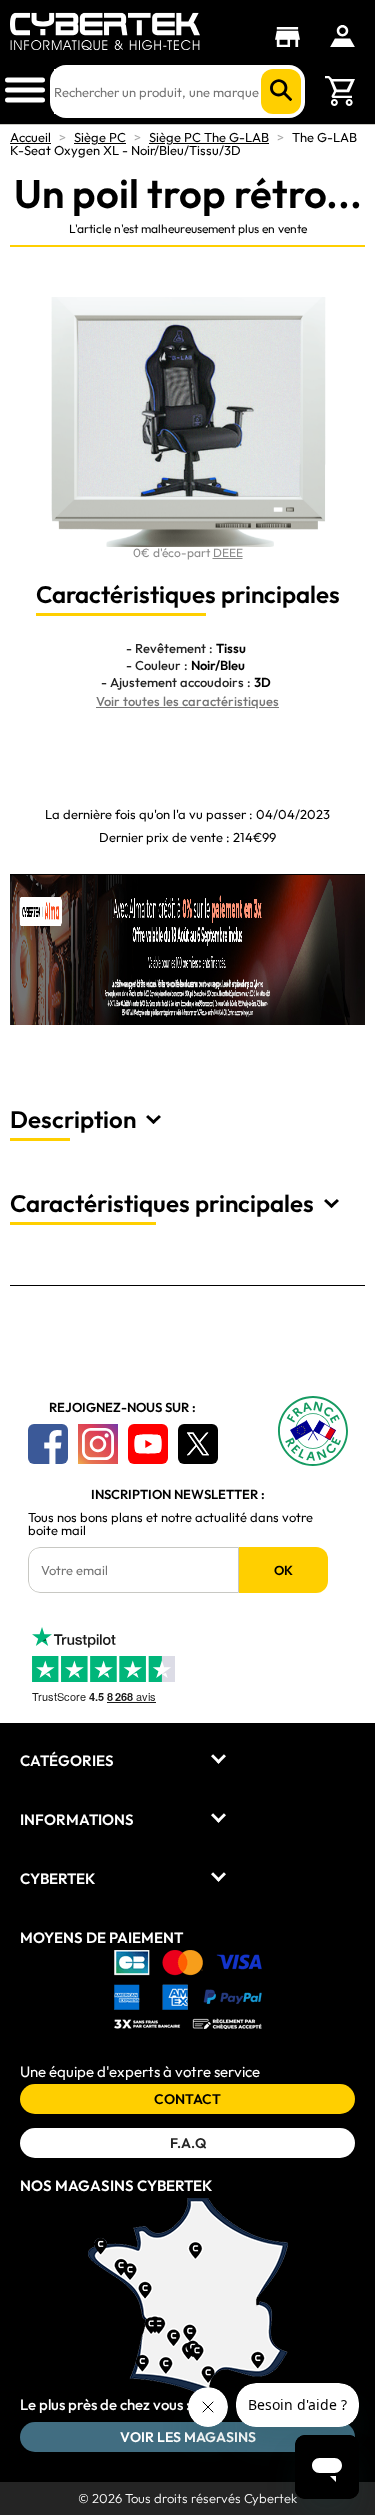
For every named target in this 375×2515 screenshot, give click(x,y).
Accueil (30, 137)
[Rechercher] (281, 91)
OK (283, 1570)
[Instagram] (98, 1444)
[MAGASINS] (292, 37)
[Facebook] (48, 1444)
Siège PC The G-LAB (209, 137)
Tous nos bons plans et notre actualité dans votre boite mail (170, 1524)
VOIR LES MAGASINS (188, 2437)
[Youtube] (148, 1444)
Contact (187, 2099)
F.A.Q (188, 2143)
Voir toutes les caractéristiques (187, 701)
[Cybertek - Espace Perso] (342, 36)
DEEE (228, 552)
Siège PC (100, 137)
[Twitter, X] (198, 1444)
